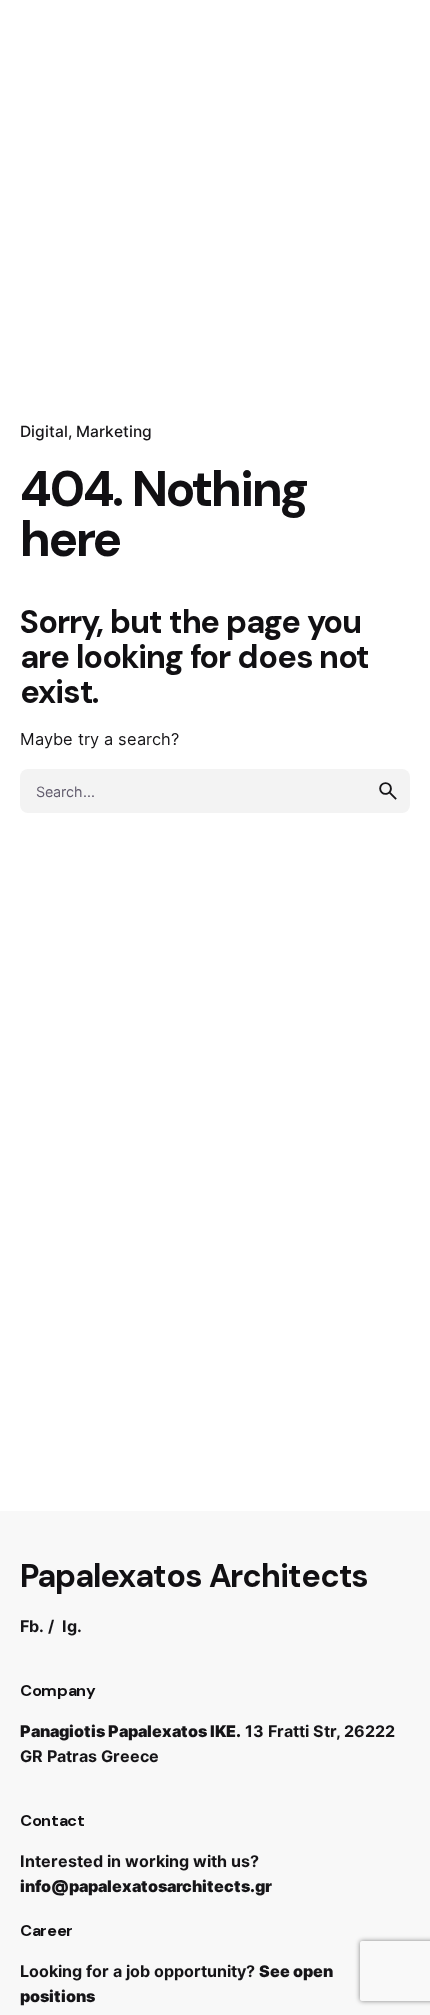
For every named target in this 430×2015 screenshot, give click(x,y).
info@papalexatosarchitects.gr (146, 1886)
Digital (44, 431)
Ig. (72, 1626)
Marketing (114, 431)
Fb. (32, 1626)
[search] (388, 791)
